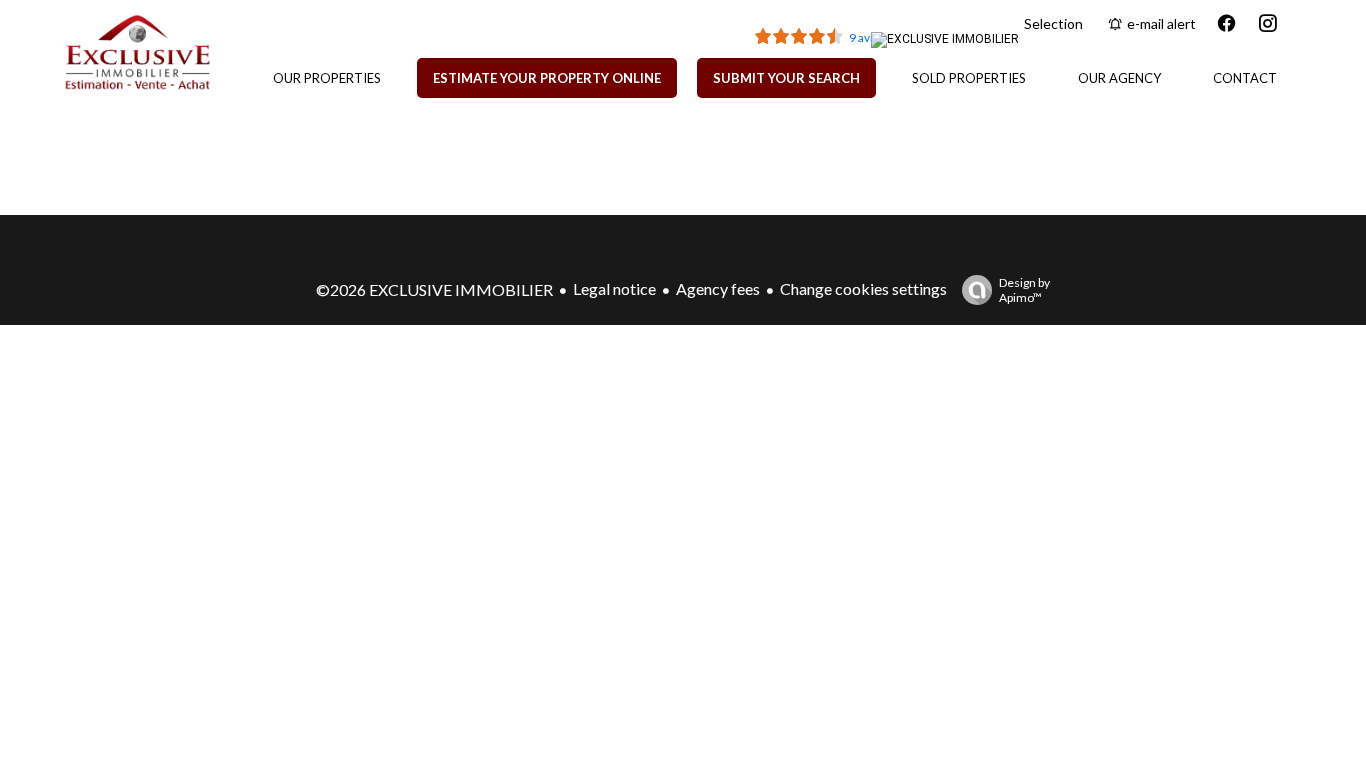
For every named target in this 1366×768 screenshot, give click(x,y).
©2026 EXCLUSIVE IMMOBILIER (434, 289)
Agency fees (718, 288)
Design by (1024, 290)
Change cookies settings (863, 288)
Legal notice (614, 288)
